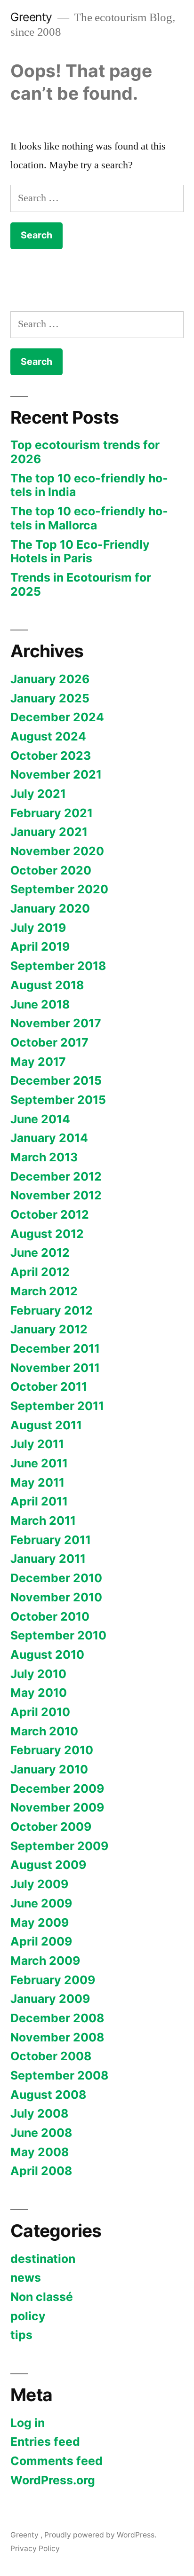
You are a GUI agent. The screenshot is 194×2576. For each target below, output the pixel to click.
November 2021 (56, 774)
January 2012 (49, 1329)
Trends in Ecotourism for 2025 (81, 584)
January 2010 (49, 1769)
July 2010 (38, 1674)
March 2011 (43, 1520)
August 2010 (47, 1654)
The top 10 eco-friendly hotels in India (89, 485)
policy (28, 2316)
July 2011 (37, 1444)
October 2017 (49, 1042)
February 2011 (51, 1540)
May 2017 (38, 1062)
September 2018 (58, 966)
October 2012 (50, 1214)
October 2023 (51, 756)
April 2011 (39, 1501)
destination (43, 2259)
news (26, 2277)
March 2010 (44, 1731)
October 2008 (51, 2056)
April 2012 (40, 1272)
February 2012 (52, 1310)
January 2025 (50, 698)
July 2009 (39, 1884)
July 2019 (38, 928)
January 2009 (50, 1999)
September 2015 (58, 1100)
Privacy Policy (35, 2548)
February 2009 (53, 1980)
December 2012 (56, 1176)
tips (21, 2335)
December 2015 (56, 1080)
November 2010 (56, 1597)
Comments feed (57, 2461)
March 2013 (44, 1157)
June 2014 (40, 1119)
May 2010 (39, 1693)
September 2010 (58, 1635)
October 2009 (51, 1827)
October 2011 (49, 1386)
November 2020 (57, 851)
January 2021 (49, 832)
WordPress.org (53, 2480)
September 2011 (57, 1406)
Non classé (42, 2297)
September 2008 (59, 2075)
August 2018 (47, 985)
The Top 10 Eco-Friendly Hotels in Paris (80, 551)
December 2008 (57, 2018)
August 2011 (46, 1425)
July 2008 (39, 2113)
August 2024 (48, 736)
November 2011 (55, 1368)
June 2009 (41, 1903)
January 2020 (50, 908)
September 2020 (59, 889)
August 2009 (48, 1865)
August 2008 (48, 2095)
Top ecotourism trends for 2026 (85, 452)
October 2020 (51, 870)
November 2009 (57, 1807)
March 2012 (44, 1291)
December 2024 (57, 717)
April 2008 (41, 2171)
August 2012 (47, 1234)
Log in (28, 2423)
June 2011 (39, 1463)
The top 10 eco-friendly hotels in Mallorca (89, 518)
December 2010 (56, 1578)
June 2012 (40, 1253)
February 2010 (52, 1750)
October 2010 (50, 1616)
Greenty (33, 17)
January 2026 (50, 679)
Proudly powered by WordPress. (100, 2535)
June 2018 (40, 1004)
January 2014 (49, 1138)
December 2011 (55, 1348)
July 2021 (38, 794)
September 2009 (59, 1846)
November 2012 (56, 1195)
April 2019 (40, 946)
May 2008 (40, 2152)
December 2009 (57, 1788)
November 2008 (57, 2037)
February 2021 (52, 813)
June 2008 (41, 2133)
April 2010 (40, 1712)
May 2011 (37, 1482)
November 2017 (56, 1023)
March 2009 (45, 1961)
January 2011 (48, 1559)
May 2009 (40, 1922)
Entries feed (45, 2442)
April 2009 (41, 1941)
